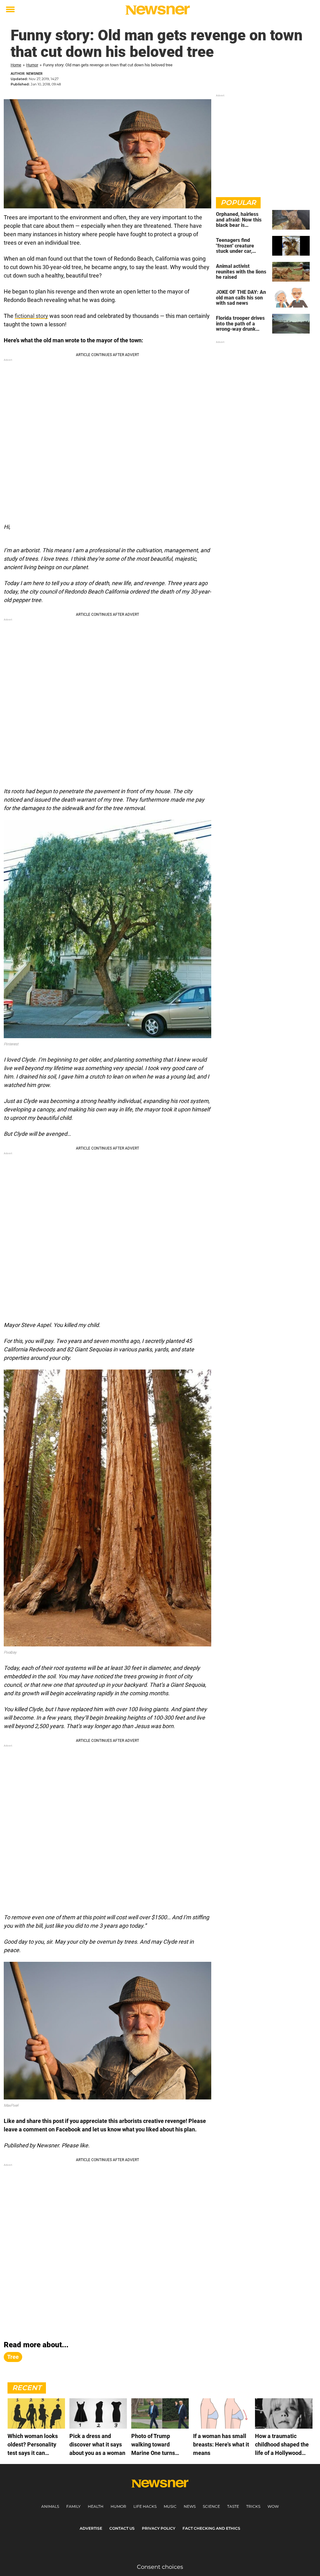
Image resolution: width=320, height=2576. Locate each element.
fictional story (31, 316)
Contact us (122, 2528)
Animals (50, 2506)
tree (13, 2357)
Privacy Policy (159, 2528)
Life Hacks (145, 2506)
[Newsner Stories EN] (158, 10)
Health (96, 2506)
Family (73, 2506)
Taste (233, 2506)
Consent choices (160, 2567)
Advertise (91, 2528)
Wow (273, 2506)
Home (16, 65)
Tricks (253, 2506)
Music (170, 2506)
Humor (32, 65)
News (190, 2506)
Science (211, 2506)
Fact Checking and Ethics (211, 2528)
